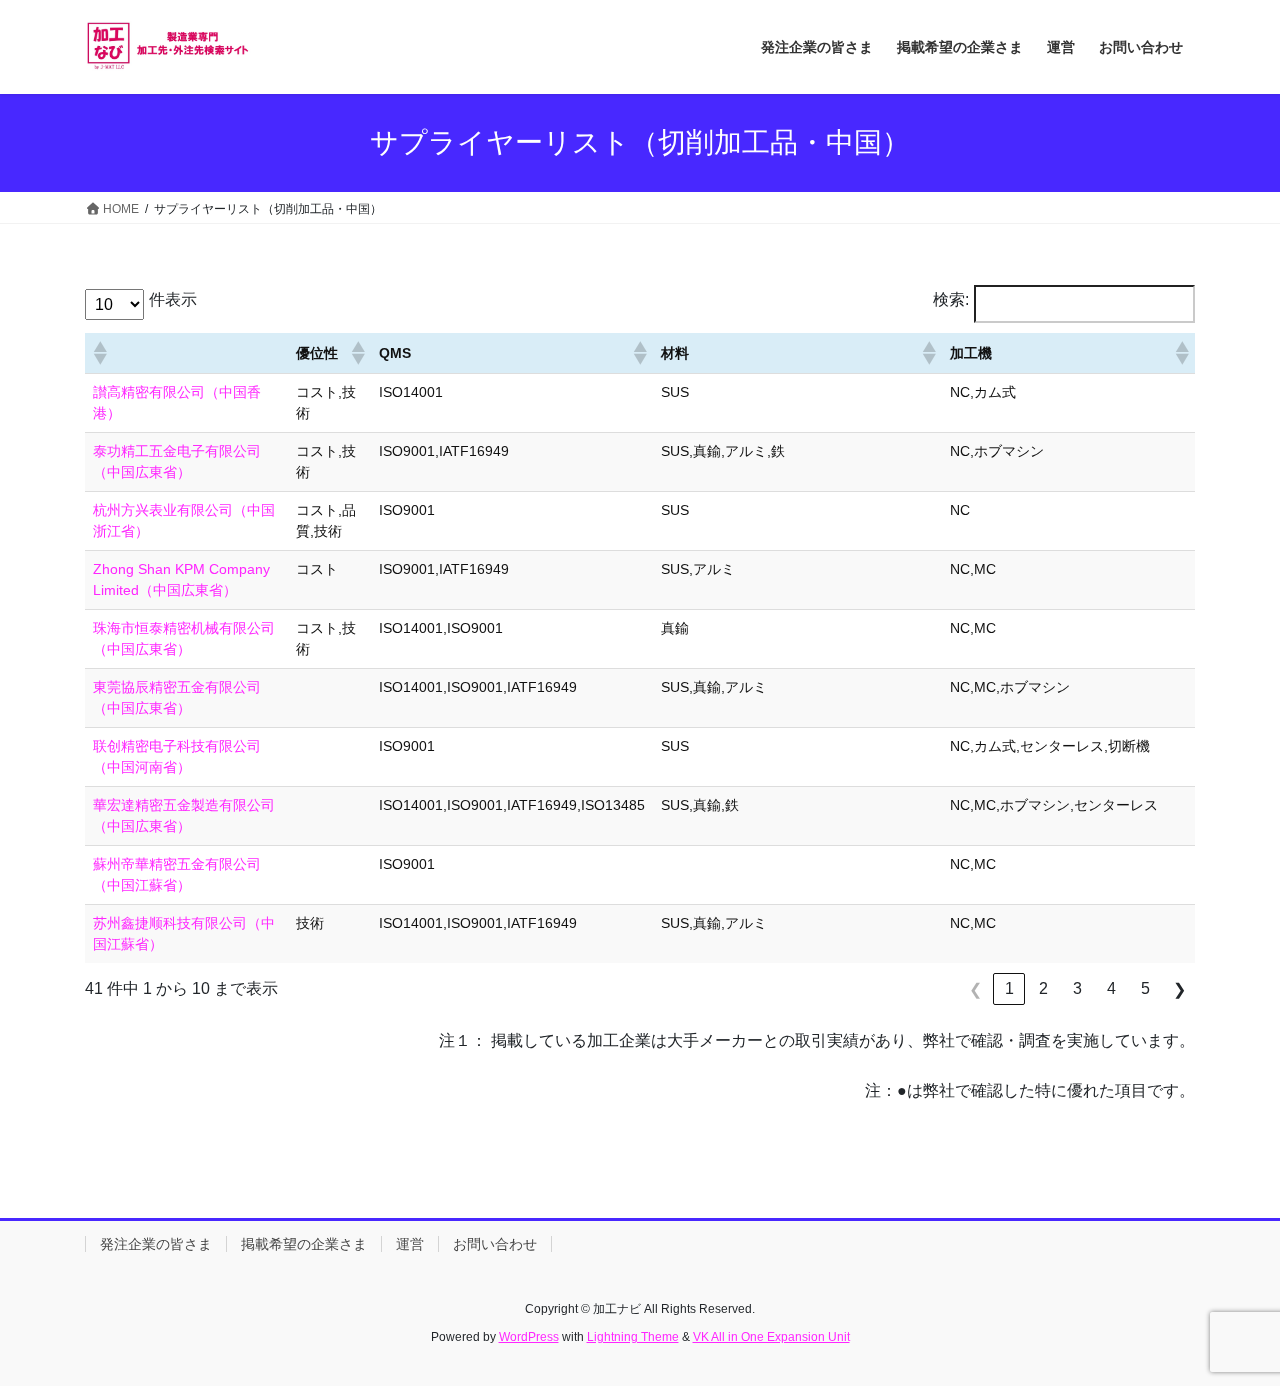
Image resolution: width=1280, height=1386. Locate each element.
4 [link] (1111, 988)
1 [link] (1009, 988)
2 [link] (1043, 988)
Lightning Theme (633, 1337)
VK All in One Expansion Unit (771, 1337)
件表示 (173, 299)
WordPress (529, 1337)
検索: (951, 299)
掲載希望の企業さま (304, 1244)
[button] (99, 353)
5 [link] (1145, 988)
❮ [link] (975, 989)
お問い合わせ (495, 1244)
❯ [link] (1179, 989)
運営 (410, 1244)
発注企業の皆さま (156, 1244)
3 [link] (1077, 988)
